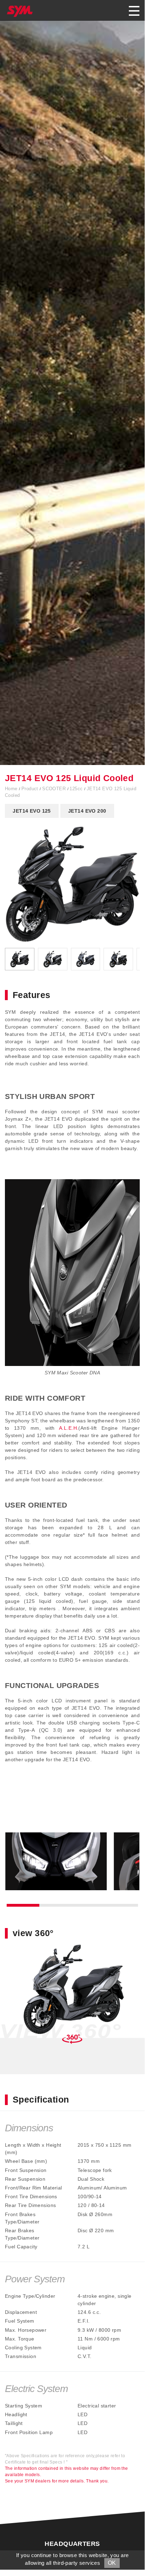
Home (12, 789)
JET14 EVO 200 (87, 811)
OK (112, 2563)
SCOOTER (55, 789)
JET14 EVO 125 (32, 811)
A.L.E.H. (69, 1428)
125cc (77, 789)
